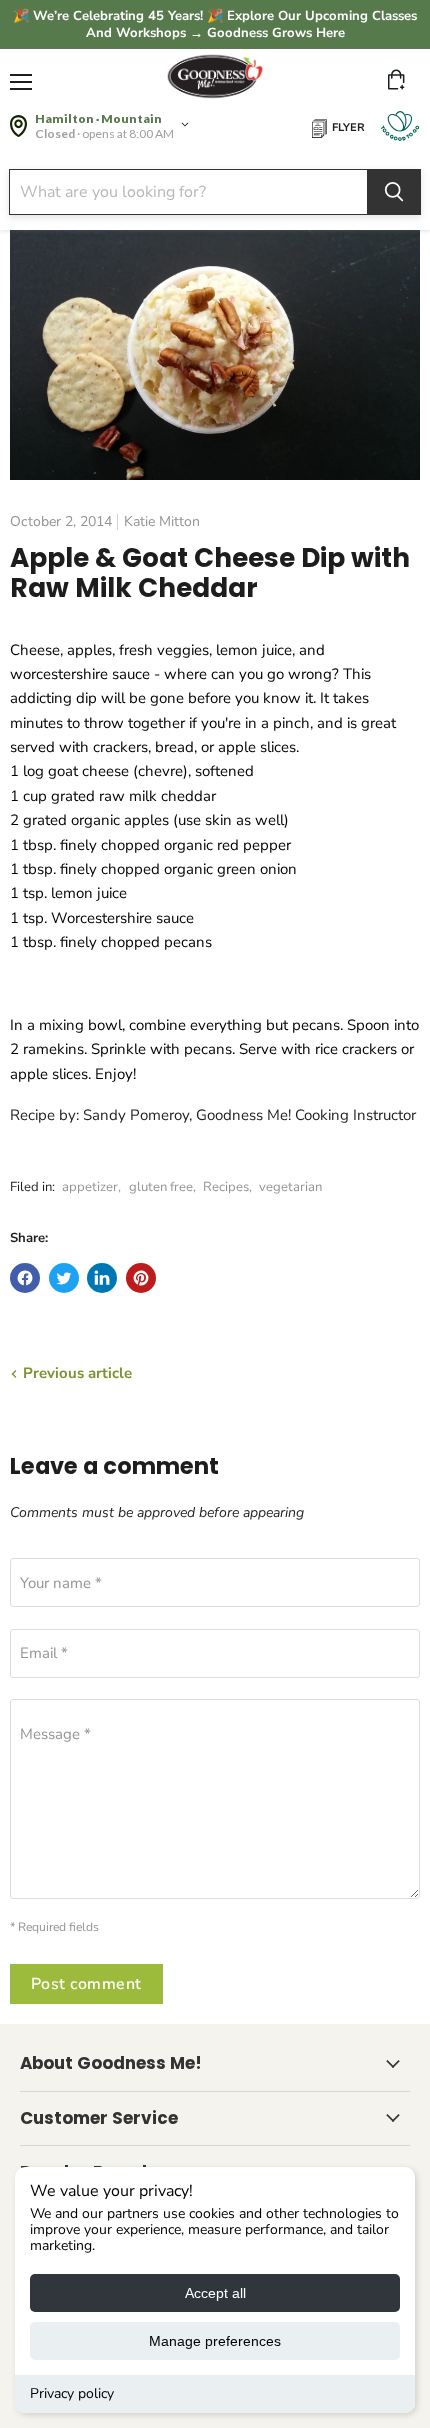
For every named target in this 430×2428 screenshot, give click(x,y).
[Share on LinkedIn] (102, 1278)
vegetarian (290, 1187)
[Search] (394, 192)
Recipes (226, 1187)
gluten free (161, 1187)
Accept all (215, 2293)
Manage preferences (215, 2341)
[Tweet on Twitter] (64, 1278)
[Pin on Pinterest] (141, 1278)
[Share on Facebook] (25, 1278)
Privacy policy (72, 2393)
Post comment (86, 1984)
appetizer (90, 1187)
